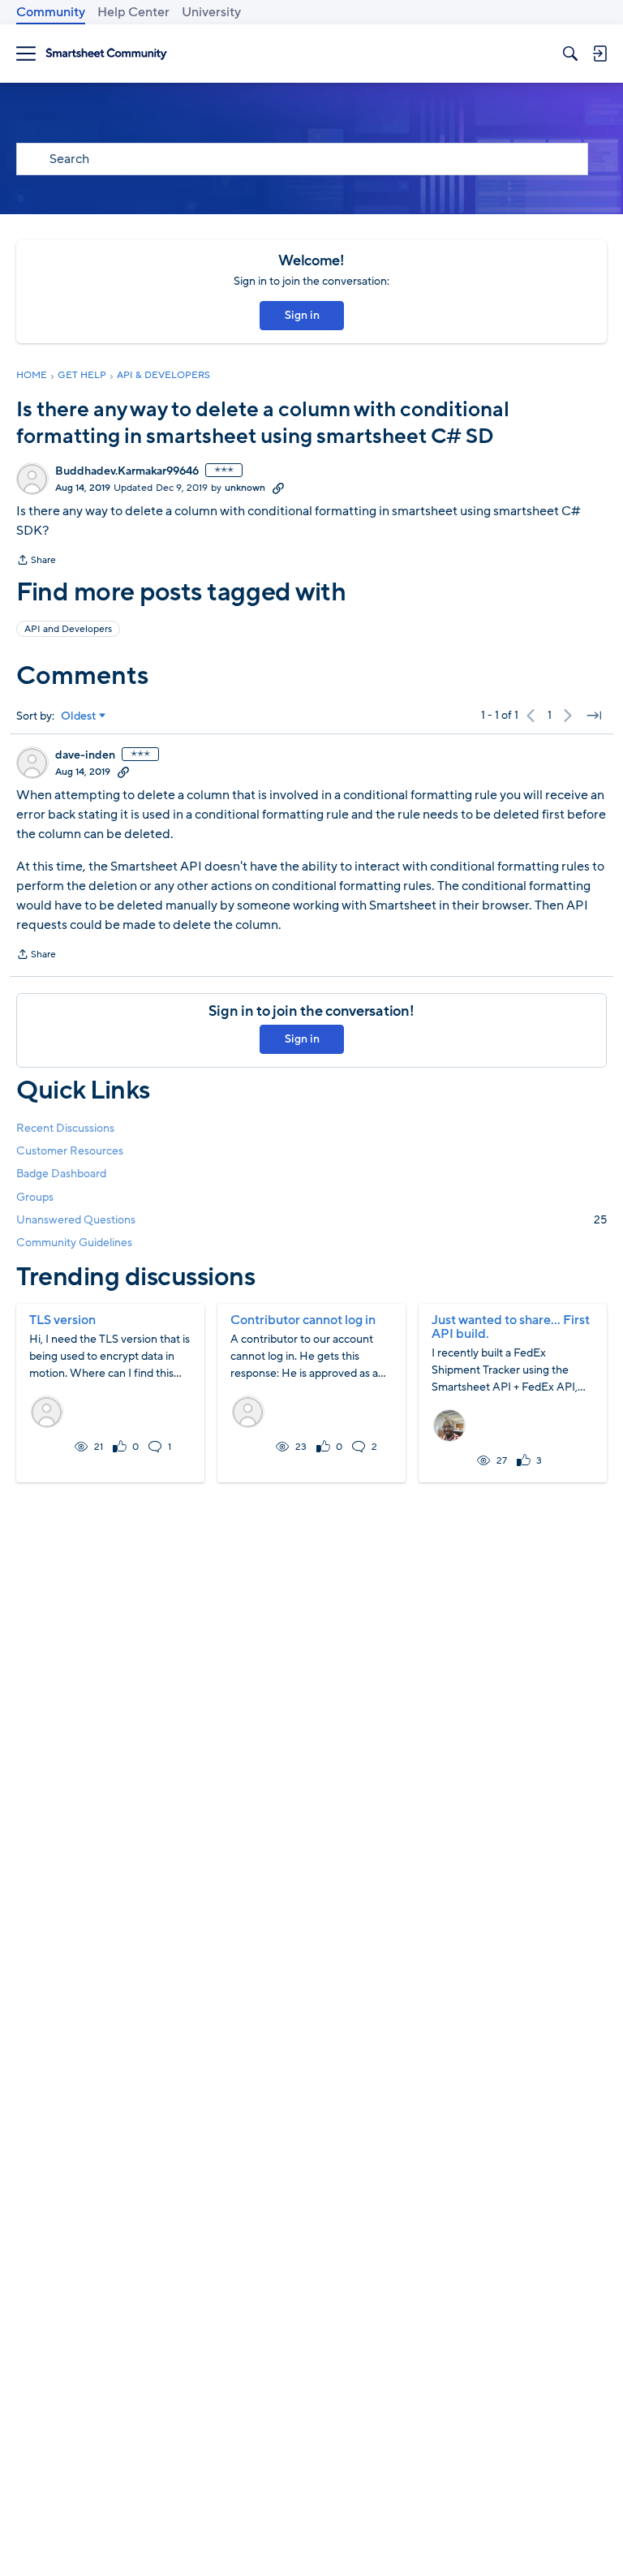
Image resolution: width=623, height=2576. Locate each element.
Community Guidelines (74, 1243)
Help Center (133, 12)
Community (51, 12)
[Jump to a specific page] (594, 716)
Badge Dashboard (61, 1174)
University (211, 12)
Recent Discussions (65, 1128)
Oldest (79, 716)
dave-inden (85, 755)
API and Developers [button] (68, 629)
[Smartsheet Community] (106, 54)
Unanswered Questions (311, 1220)
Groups (35, 1197)
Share (36, 561)
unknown (245, 488)
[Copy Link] (278, 488)
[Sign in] (599, 54)
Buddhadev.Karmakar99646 (127, 471)
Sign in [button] (302, 315)
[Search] (570, 54)
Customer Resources (70, 1151)
